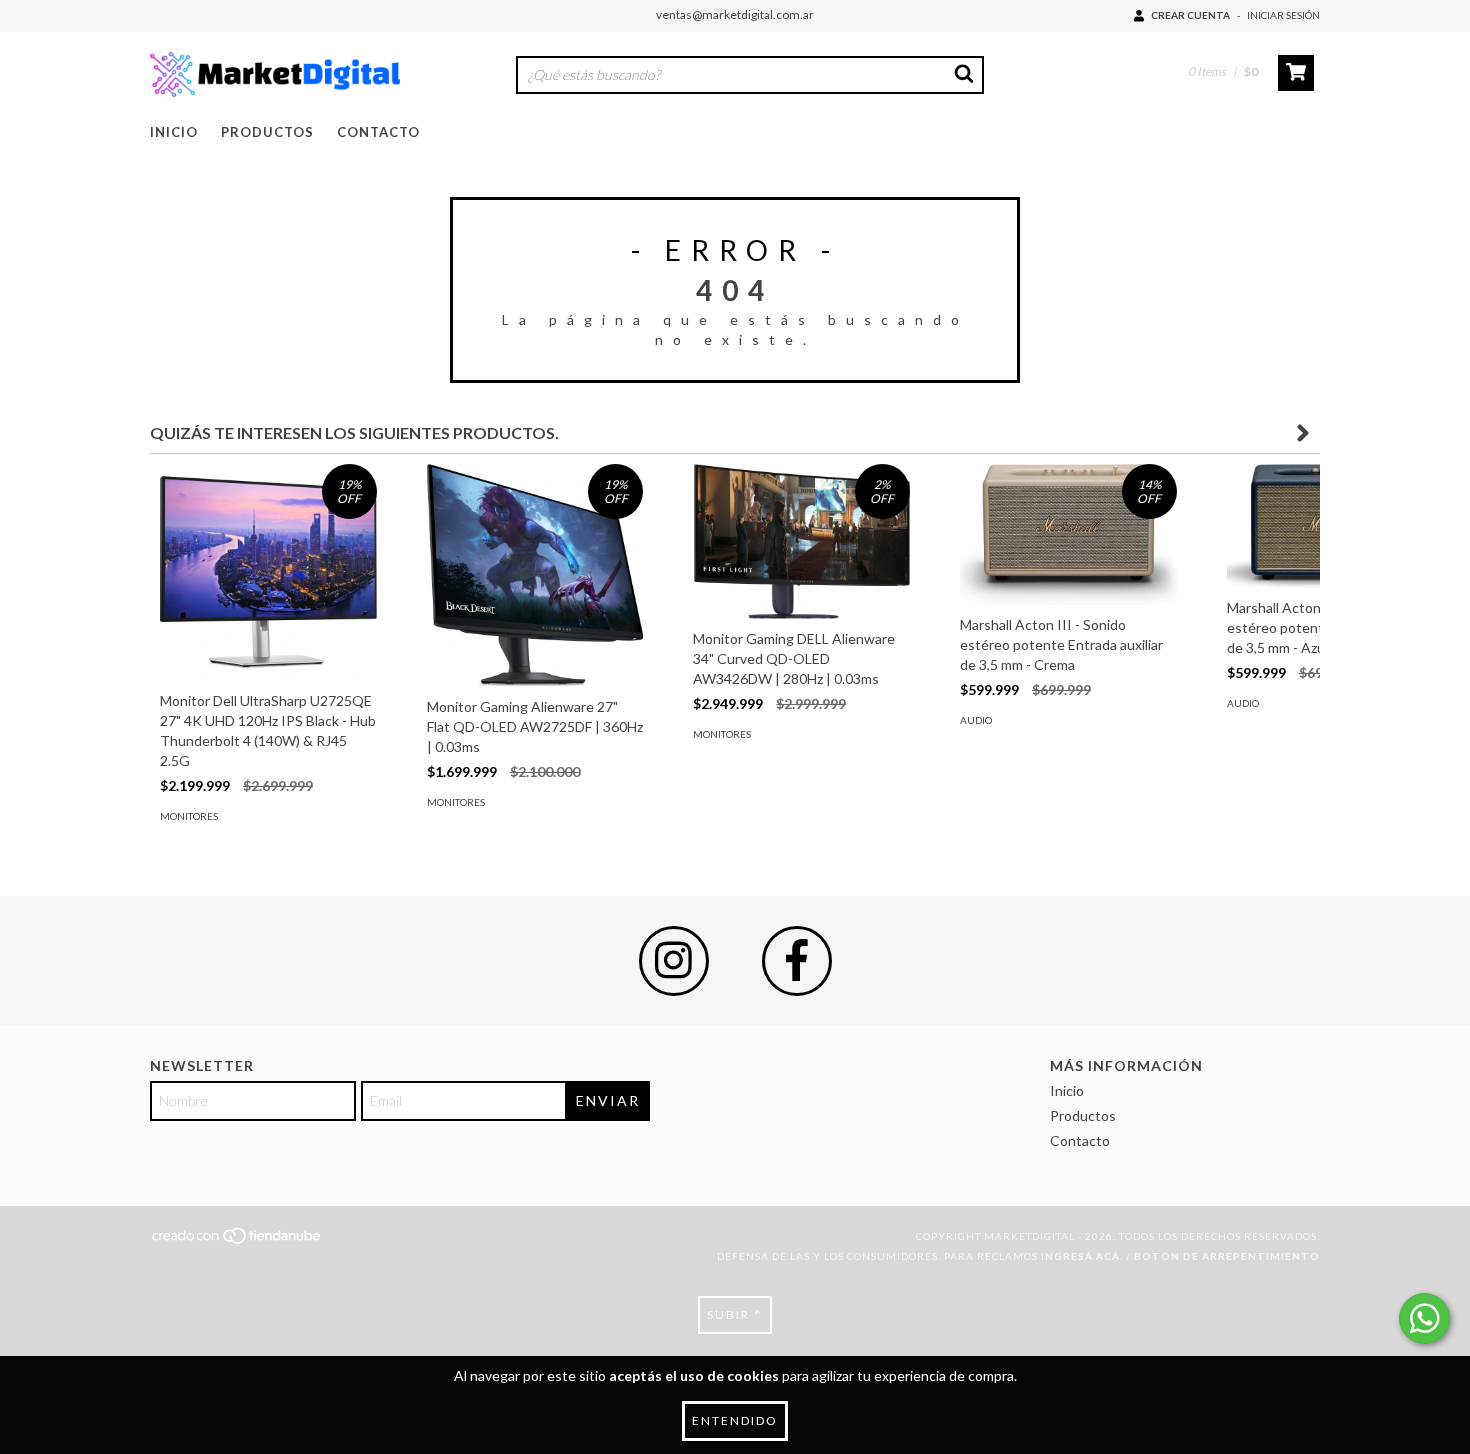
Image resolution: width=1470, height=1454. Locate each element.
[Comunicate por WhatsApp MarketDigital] (1424, 1318)
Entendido (735, 1420)
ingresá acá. (1082, 1256)
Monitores (189, 816)
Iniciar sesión (1283, 15)
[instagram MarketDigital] (674, 961)
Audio (976, 720)
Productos (267, 132)
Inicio (174, 132)
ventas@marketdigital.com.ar (735, 14)
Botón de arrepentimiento (1227, 1256)
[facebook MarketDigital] (797, 961)
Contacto (378, 132)
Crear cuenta (1190, 15)
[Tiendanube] (237, 1241)
